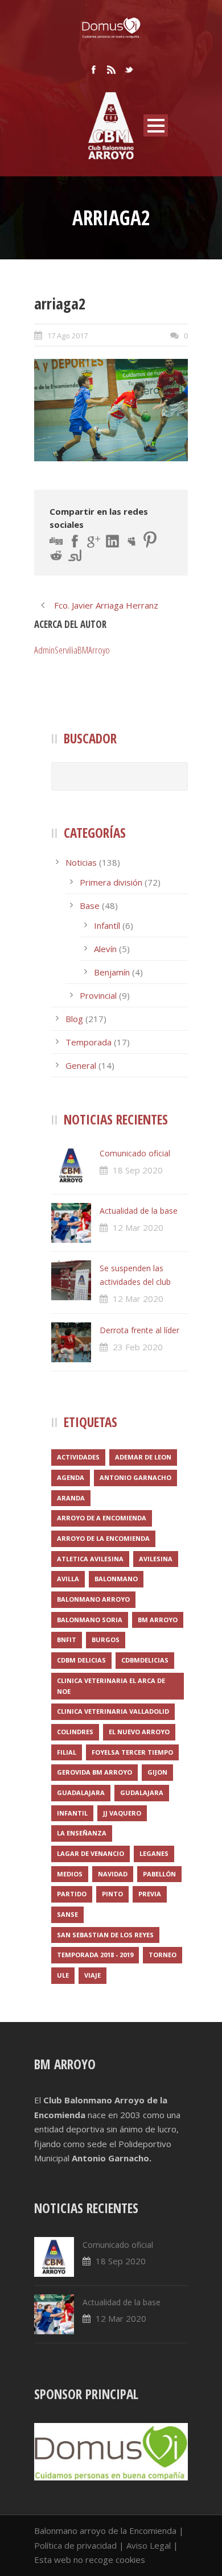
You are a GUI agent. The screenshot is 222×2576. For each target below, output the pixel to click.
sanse (67, 1914)
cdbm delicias (81, 1660)
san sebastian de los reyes (105, 1935)
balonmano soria (90, 1620)
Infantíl (107, 925)
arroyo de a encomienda (102, 1518)
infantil (72, 1813)
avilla (68, 1579)
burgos (106, 1640)
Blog (74, 1019)
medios (70, 1874)
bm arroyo (158, 1620)
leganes (154, 1853)
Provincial (98, 995)
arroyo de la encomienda (103, 1538)
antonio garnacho (135, 1477)
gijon (157, 1772)
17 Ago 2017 (67, 336)
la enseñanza (82, 1833)
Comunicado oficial (135, 1153)
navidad (113, 1874)
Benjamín (112, 972)
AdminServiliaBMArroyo (72, 650)
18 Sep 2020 (138, 1170)
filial (67, 1752)
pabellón (159, 1874)
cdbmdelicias (145, 1660)
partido (72, 1894)
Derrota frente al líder (139, 1330)
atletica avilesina (90, 1559)
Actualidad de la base (139, 1211)
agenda (71, 1477)
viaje (92, 1975)
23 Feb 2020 (138, 1347)
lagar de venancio (91, 1853)
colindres (75, 1732)
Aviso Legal (149, 2545)
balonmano (116, 1579)
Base (90, 905)
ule (63, 1975)
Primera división (111, 882)
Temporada (89, 1042)
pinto (112, 1894)
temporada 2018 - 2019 (95, 1955)
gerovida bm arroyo (94, 1772)
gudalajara (142, 1793)
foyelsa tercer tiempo (132, 1752)
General (81, 1065)
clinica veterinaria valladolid (113, 1711)
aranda (71, 1498)
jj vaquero (122, 1813)
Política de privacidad (75, 2545)
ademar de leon (143, 1457)
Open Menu (156, 125)
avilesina (156, 1559)
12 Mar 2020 (138, 1227)
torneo (163, 1955)
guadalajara (81, 1793)
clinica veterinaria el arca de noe (111, 1686)
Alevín (105, 949)
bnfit (67, 1640)
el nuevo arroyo (139, 1732)
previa (150, 1894)
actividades (78, 1457)
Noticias (81, 862)
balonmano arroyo (93, 1599)
